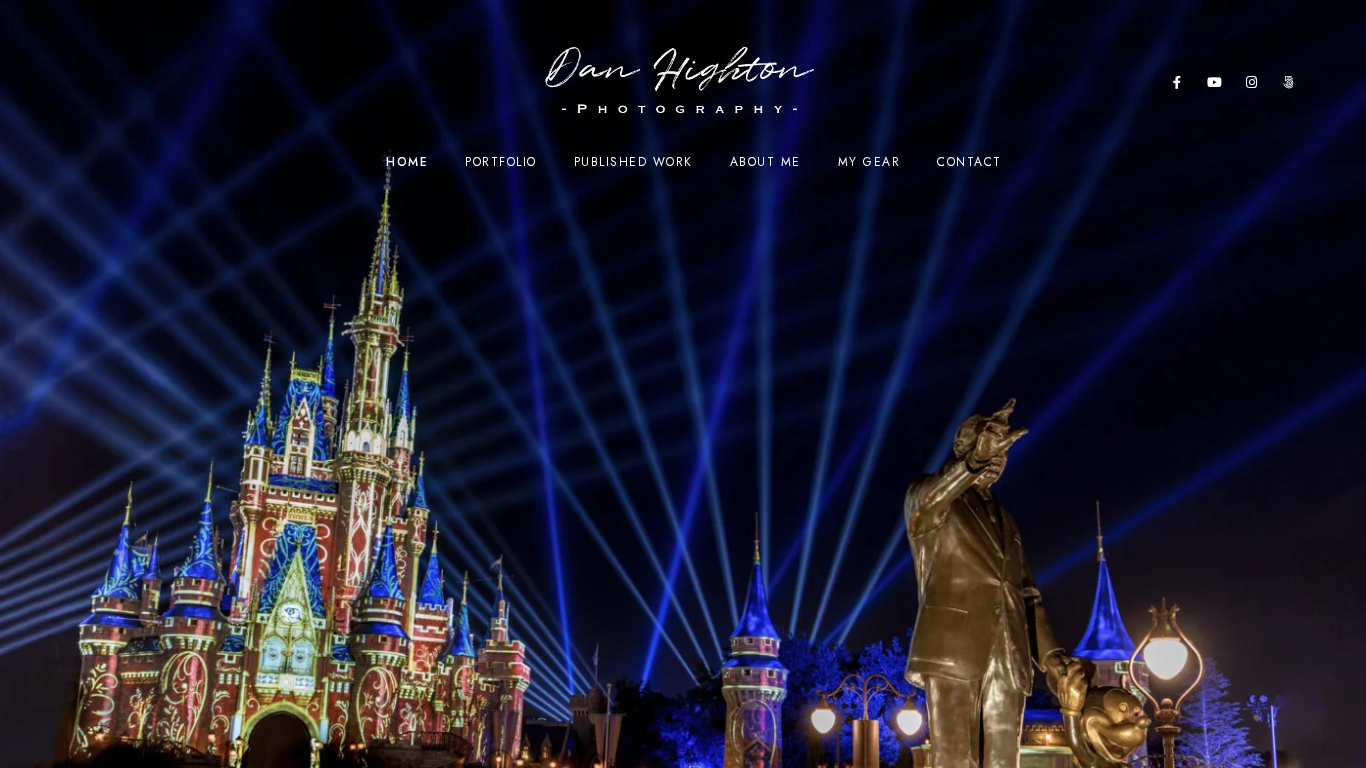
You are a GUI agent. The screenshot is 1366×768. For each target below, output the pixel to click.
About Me (765, 162)
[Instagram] (1252, 86)
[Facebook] (1178, 86)
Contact (969, 162)
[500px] (1289, 86)
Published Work (633, 162)
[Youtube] (1215, 86)
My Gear (869, 162)
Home (407, 162)
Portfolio (501, 162)
